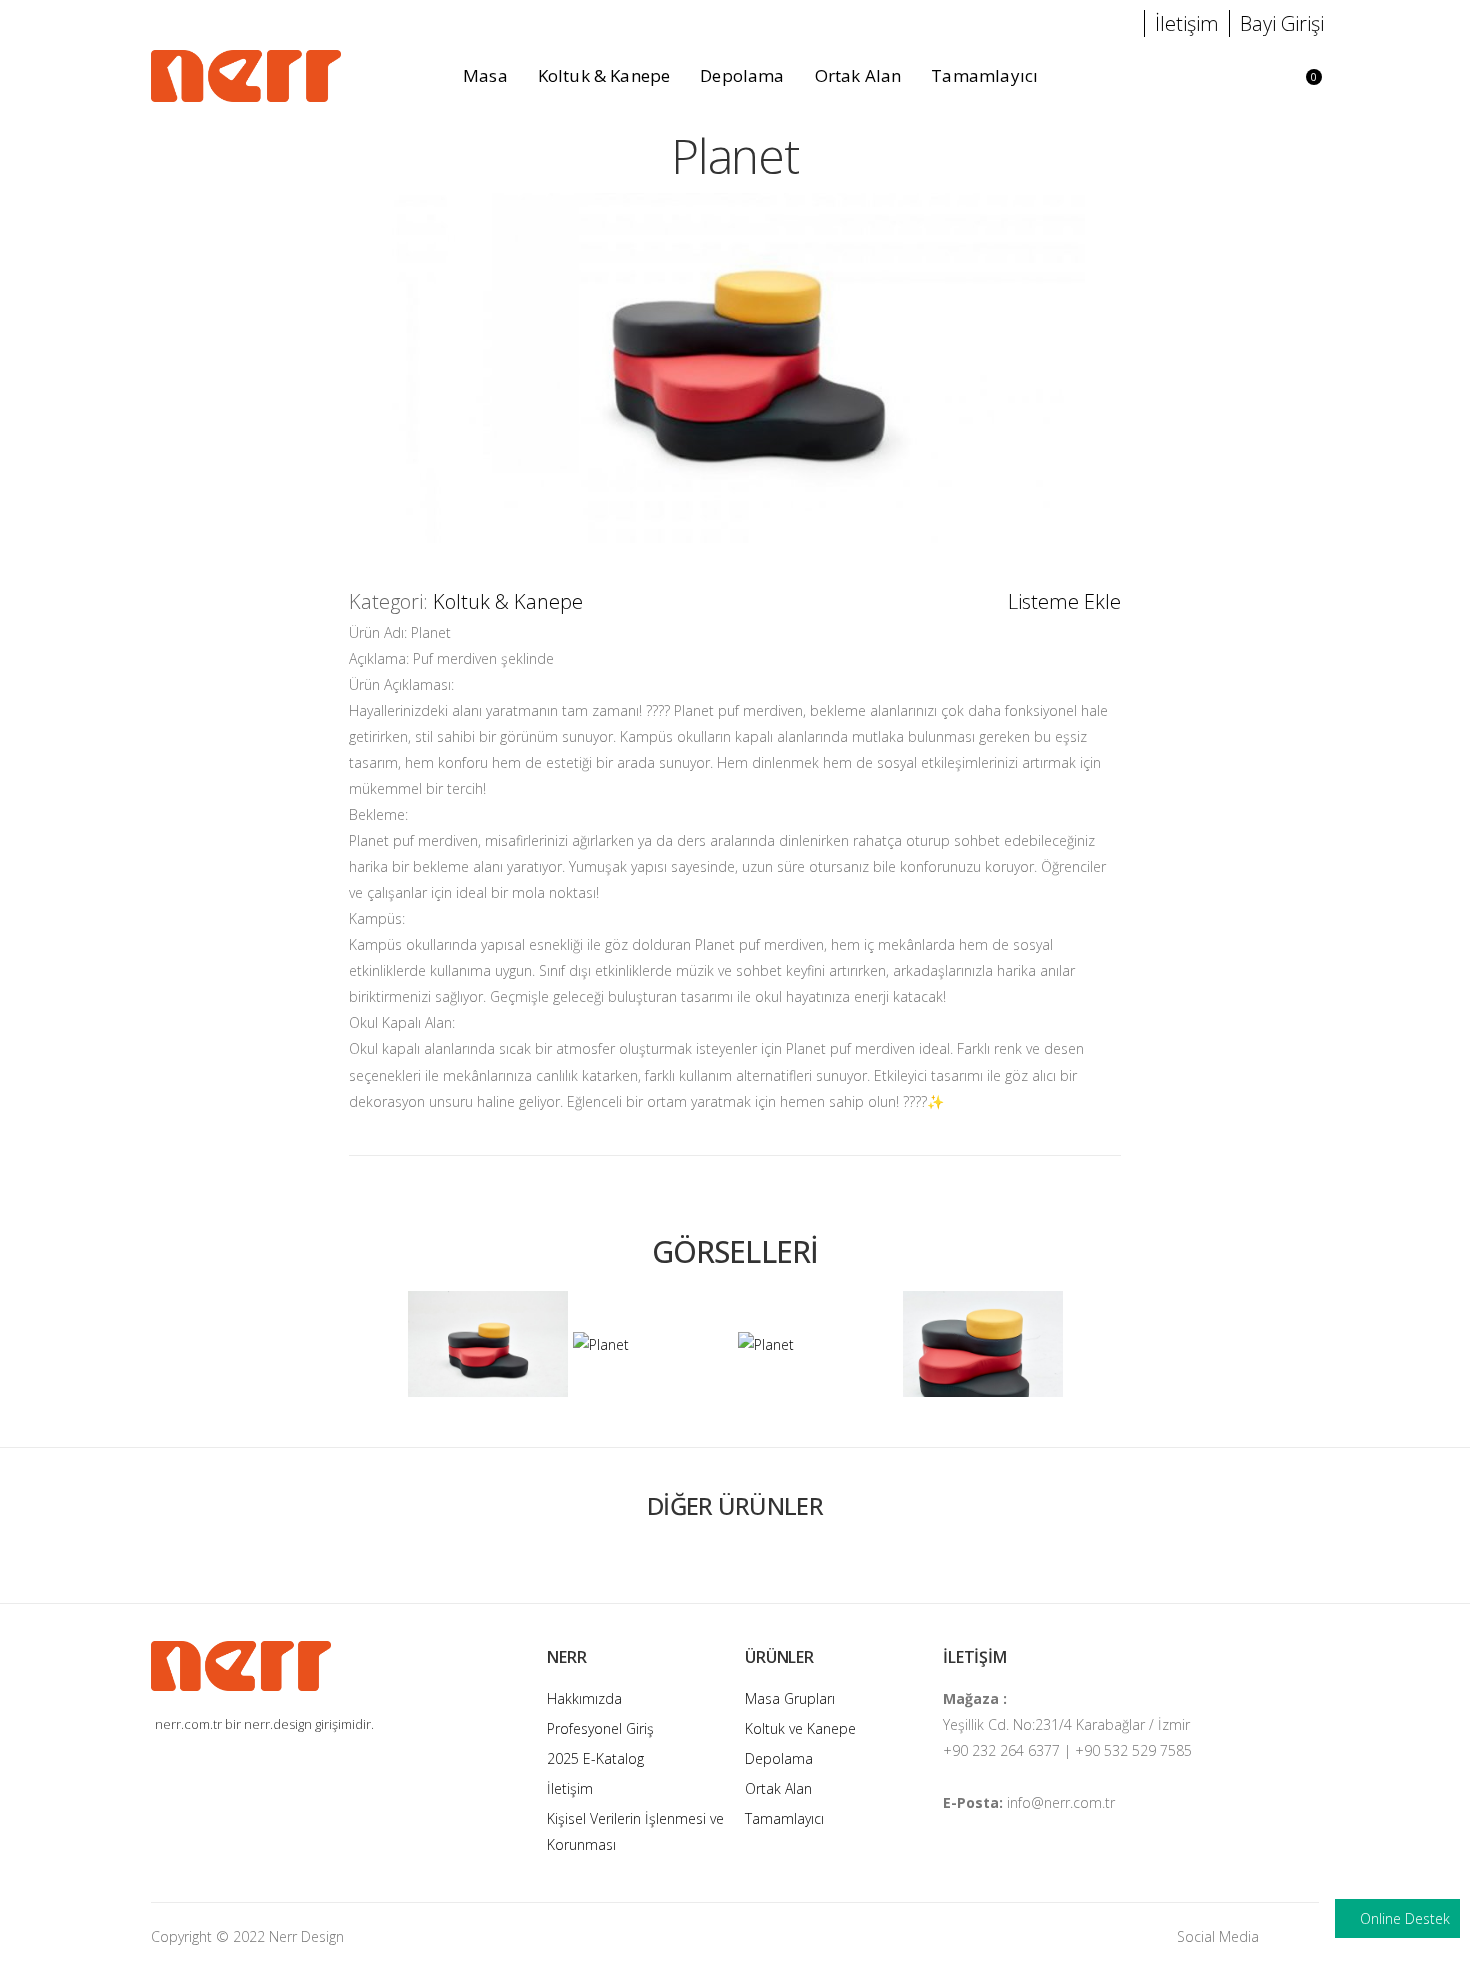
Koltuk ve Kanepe (800, 1728)
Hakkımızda (584, 1698)
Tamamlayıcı (784, 1818)
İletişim (570, 1788)
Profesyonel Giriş (600, 1728)
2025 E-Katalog (595, 1758)
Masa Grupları (790, 1698)
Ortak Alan (778, 1788)
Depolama (779, 1758)
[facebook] (1314, 1936)
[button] (1251, 76)
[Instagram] (1284, 1936)
